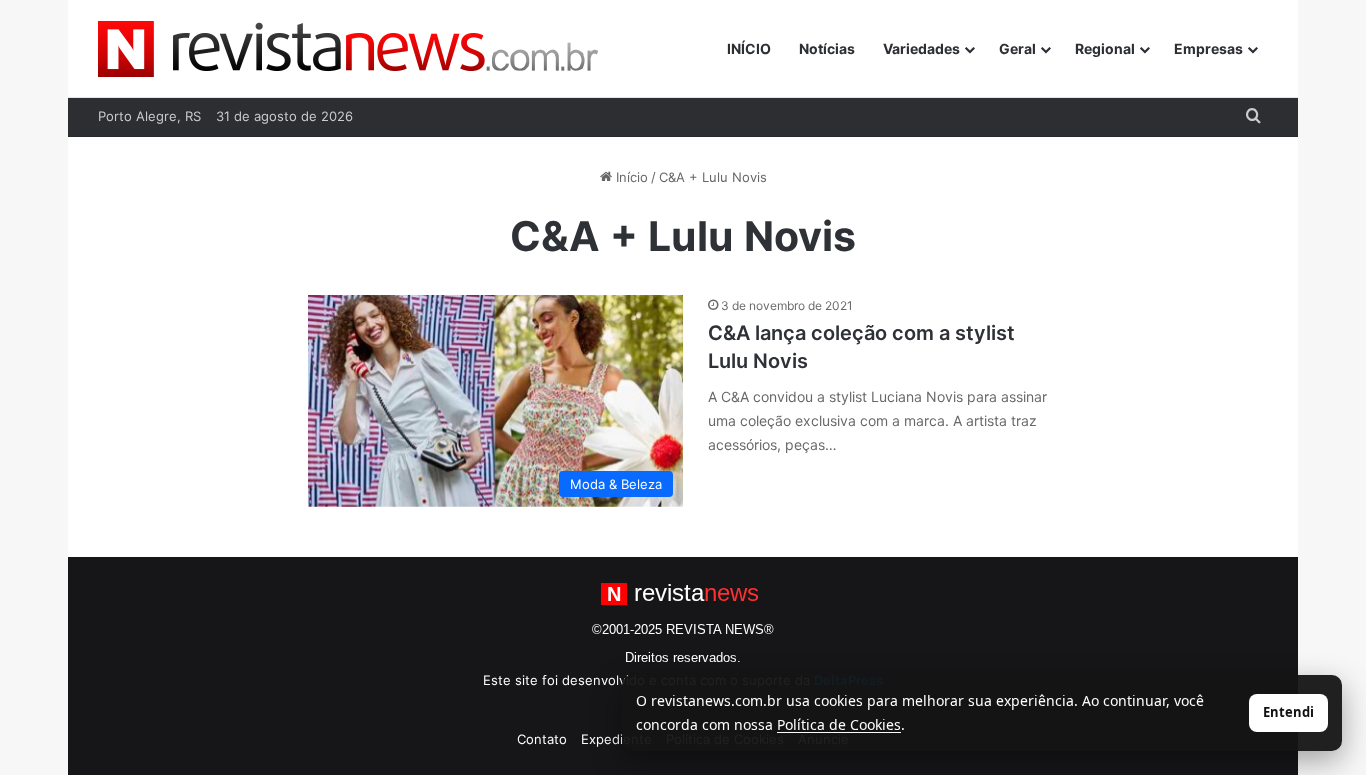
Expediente (616, 739)
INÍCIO (749, 48)
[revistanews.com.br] (348, 49)
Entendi (1288, 712)
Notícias (827, 48)
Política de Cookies (839, 724)
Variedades (921, 48)
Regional (1105, 48)
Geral (1017, 48)
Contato (542, 739)
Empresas (1208, 48)
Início (630, 177)
